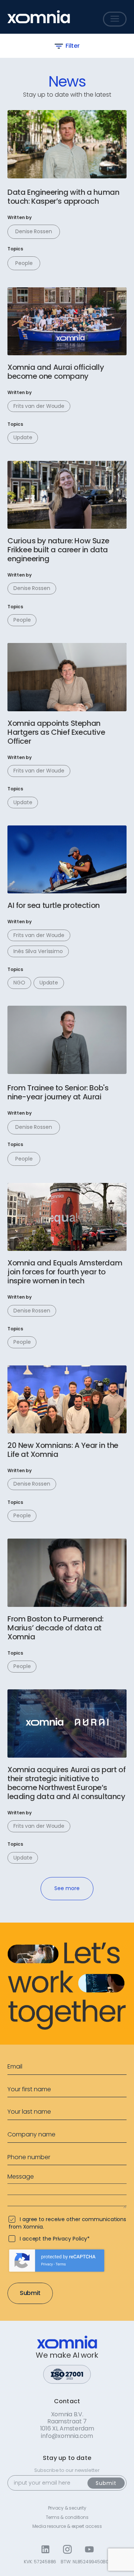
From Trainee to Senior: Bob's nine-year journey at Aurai (58, 1092)
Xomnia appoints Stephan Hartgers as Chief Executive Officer (56, 732)
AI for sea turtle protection (54, 905)
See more (67, 1888)
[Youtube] (89, 2549)
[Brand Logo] (39, 17)
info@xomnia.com (67, 2436)
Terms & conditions (67, 2517)
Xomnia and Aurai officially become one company (56, 372)
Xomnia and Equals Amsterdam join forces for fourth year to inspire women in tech (65, 1272)
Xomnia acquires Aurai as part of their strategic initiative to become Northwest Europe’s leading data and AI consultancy (66, 1783)
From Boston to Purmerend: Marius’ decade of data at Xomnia (55, 1628)
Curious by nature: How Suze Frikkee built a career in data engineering (58, 550)
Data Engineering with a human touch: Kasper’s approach (63, 197)
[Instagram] (67, 2549)
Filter (72, 46)
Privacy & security (67, 2508)
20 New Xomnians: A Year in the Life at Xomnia (63, 1450)
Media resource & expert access (67, 2526)
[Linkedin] (45, 2549)
